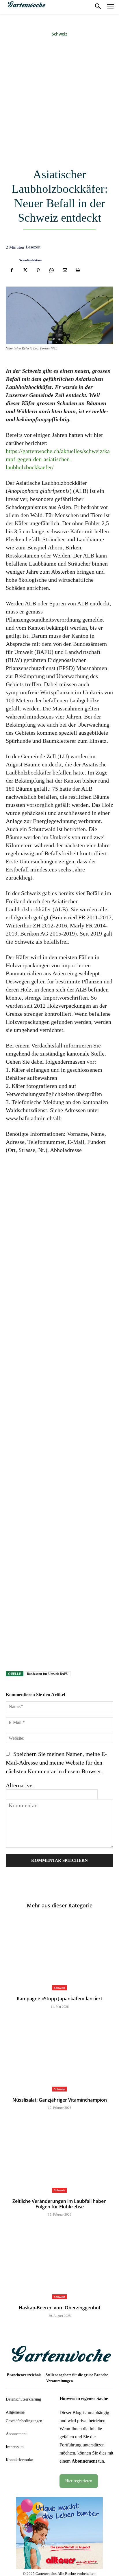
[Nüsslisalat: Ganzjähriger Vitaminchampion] (59, 2054)
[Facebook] (12, 270)
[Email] (65, 270)
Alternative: (20, 1785)
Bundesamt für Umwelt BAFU (48, 1674)
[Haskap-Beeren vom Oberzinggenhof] (59, 2262)
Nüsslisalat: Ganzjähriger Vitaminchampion (60, 2100)
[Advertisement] (59, 103)
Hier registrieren (79, 2481)
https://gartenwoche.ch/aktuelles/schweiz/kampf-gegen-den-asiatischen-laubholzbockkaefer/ (58, 459)
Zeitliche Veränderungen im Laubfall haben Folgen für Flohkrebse (59, 2204)
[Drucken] (78, 270)
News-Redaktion (30, 260)
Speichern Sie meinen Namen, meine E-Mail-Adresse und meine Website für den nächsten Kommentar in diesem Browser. (56, 1763)
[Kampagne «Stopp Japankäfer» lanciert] (59, 1953)
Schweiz (59, 34)
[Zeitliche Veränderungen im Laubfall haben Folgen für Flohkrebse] (59, 2155)
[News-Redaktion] (11, 260)
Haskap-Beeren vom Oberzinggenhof (60, 2308)
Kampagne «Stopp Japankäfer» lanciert (59, 1999)
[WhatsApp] (51, 270)
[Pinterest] (38, 270)
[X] (25, 270)
